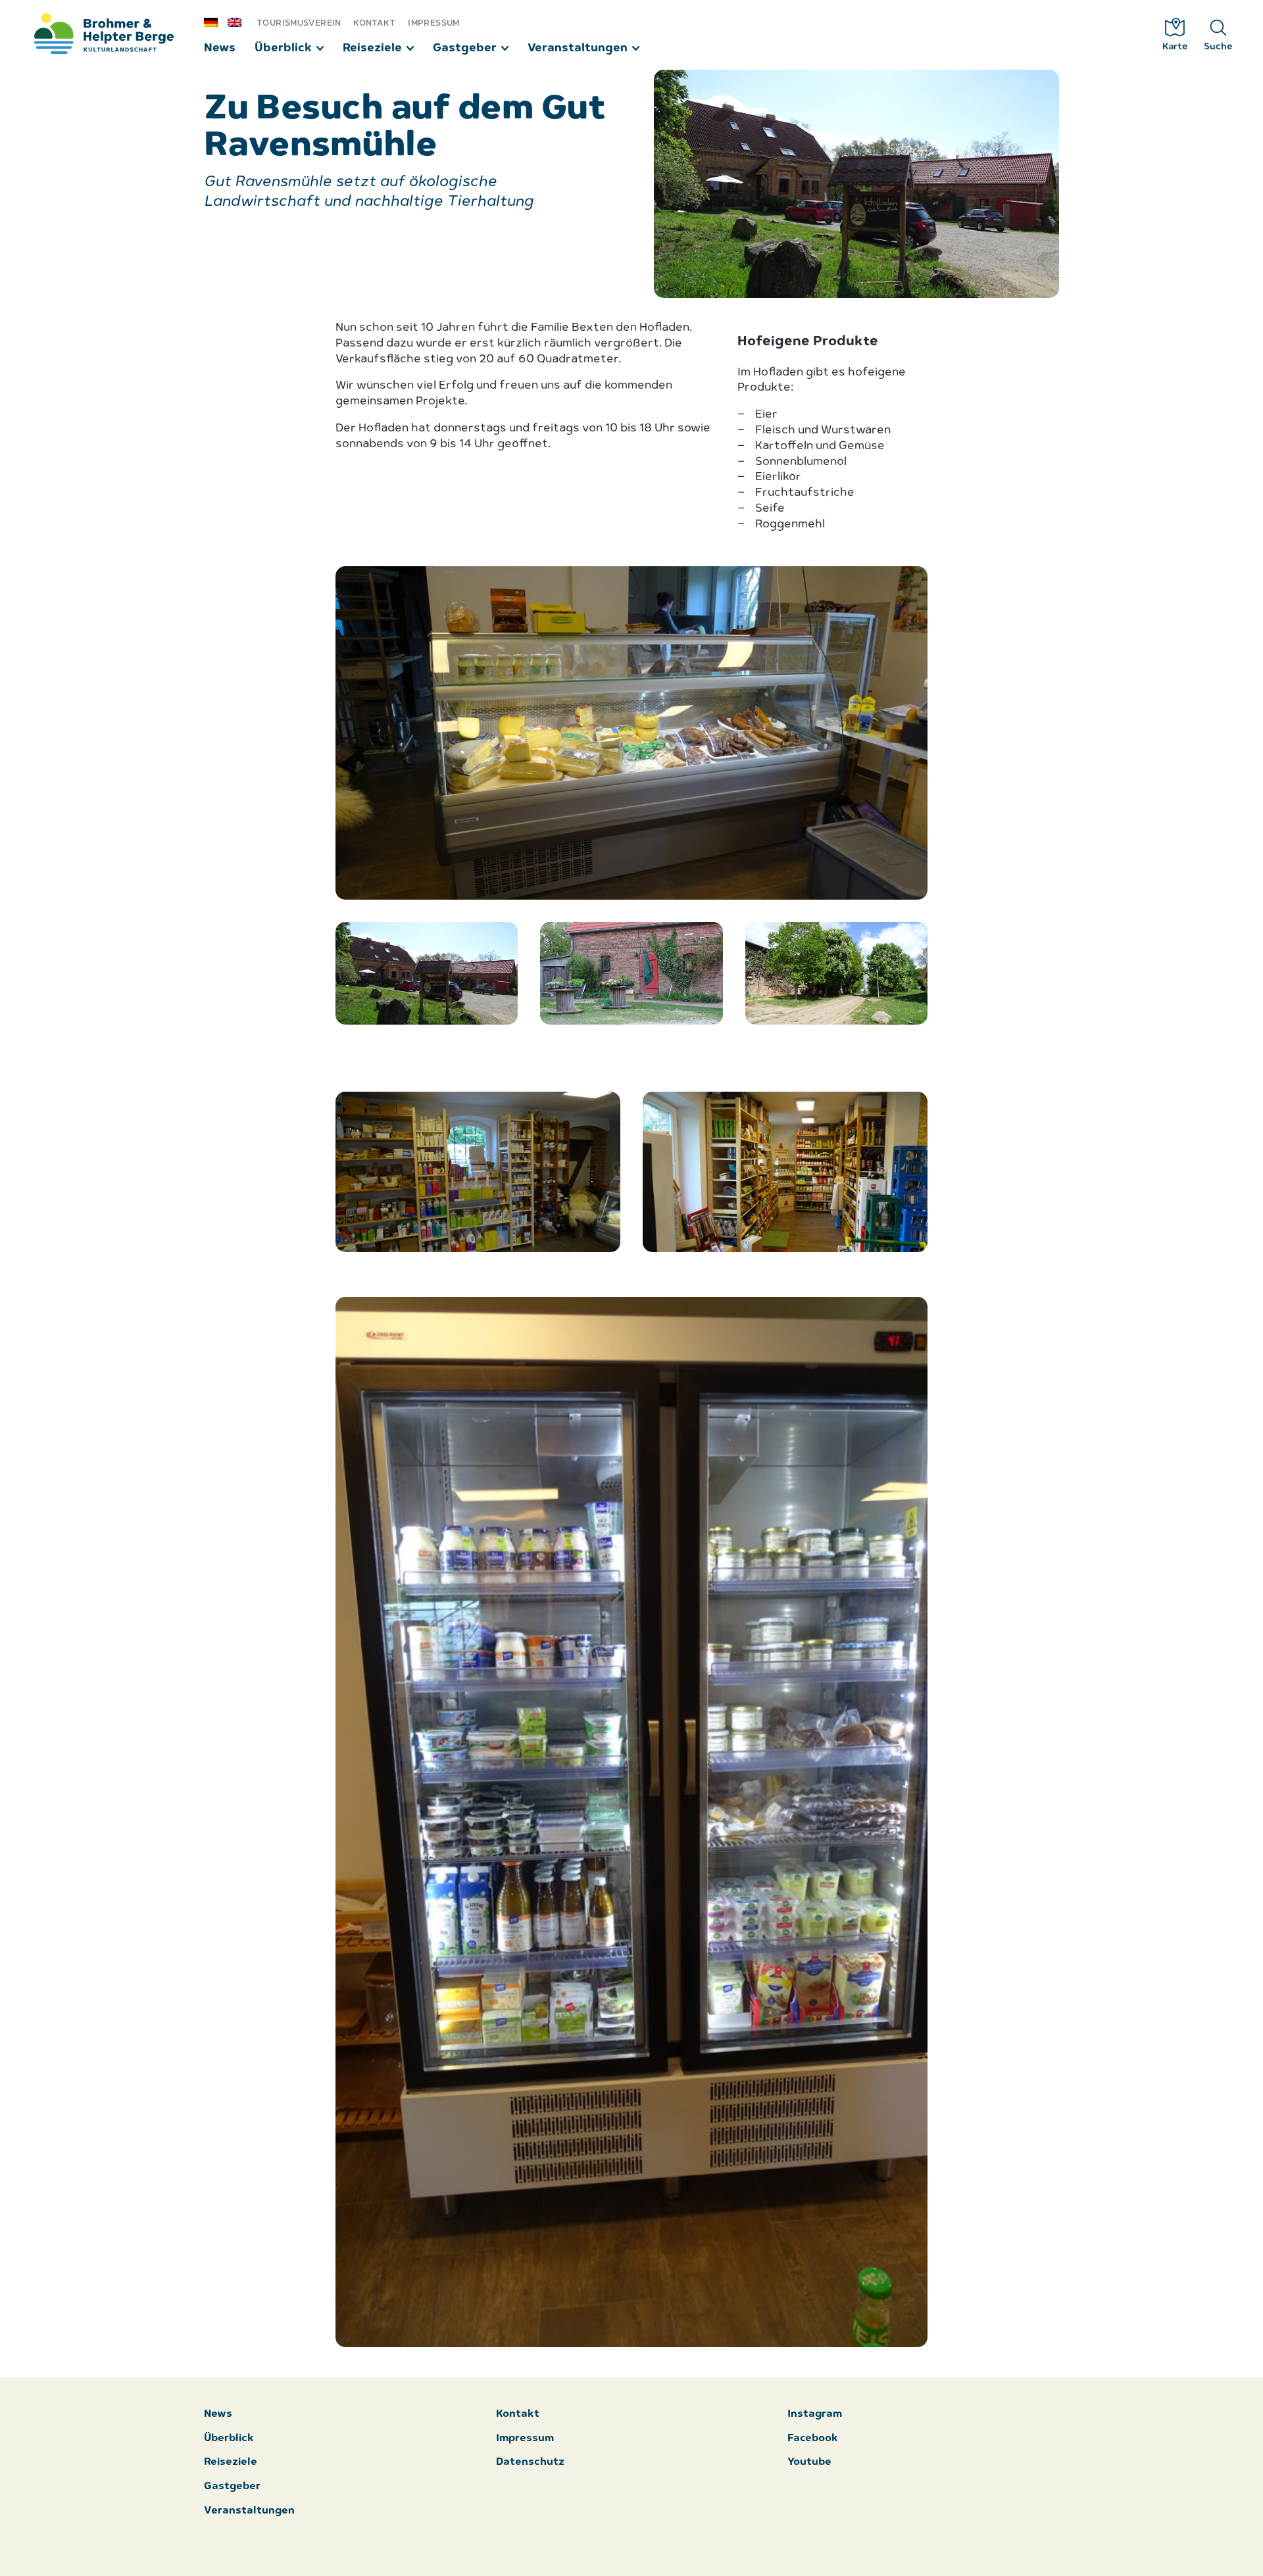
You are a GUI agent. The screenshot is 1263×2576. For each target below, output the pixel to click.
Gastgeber (465, 48)
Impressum (433, 23)
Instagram (815, 2415)
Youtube (809, 2463)
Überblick (283, 48)
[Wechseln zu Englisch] (239, 22)
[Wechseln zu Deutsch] (216, 22)
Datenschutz (530, 2463)
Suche (1218, 47)
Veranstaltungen (578, 48)
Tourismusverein (299, 23)
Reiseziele (372, 48)
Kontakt (375, 23)
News (220, 48)
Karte (1175, 47)
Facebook (813, 2439)
